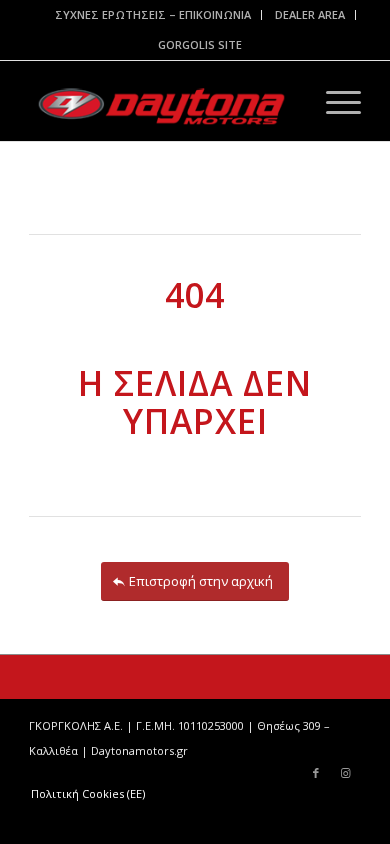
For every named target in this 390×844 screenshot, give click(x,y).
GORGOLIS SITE (200, 44)
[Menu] (333, 101)
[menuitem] (153, 15)
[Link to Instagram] (346, 773)
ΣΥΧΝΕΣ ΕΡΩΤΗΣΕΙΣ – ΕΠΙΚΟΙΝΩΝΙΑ (153, 14)
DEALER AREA (310, 14)
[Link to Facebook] (316, 773)
